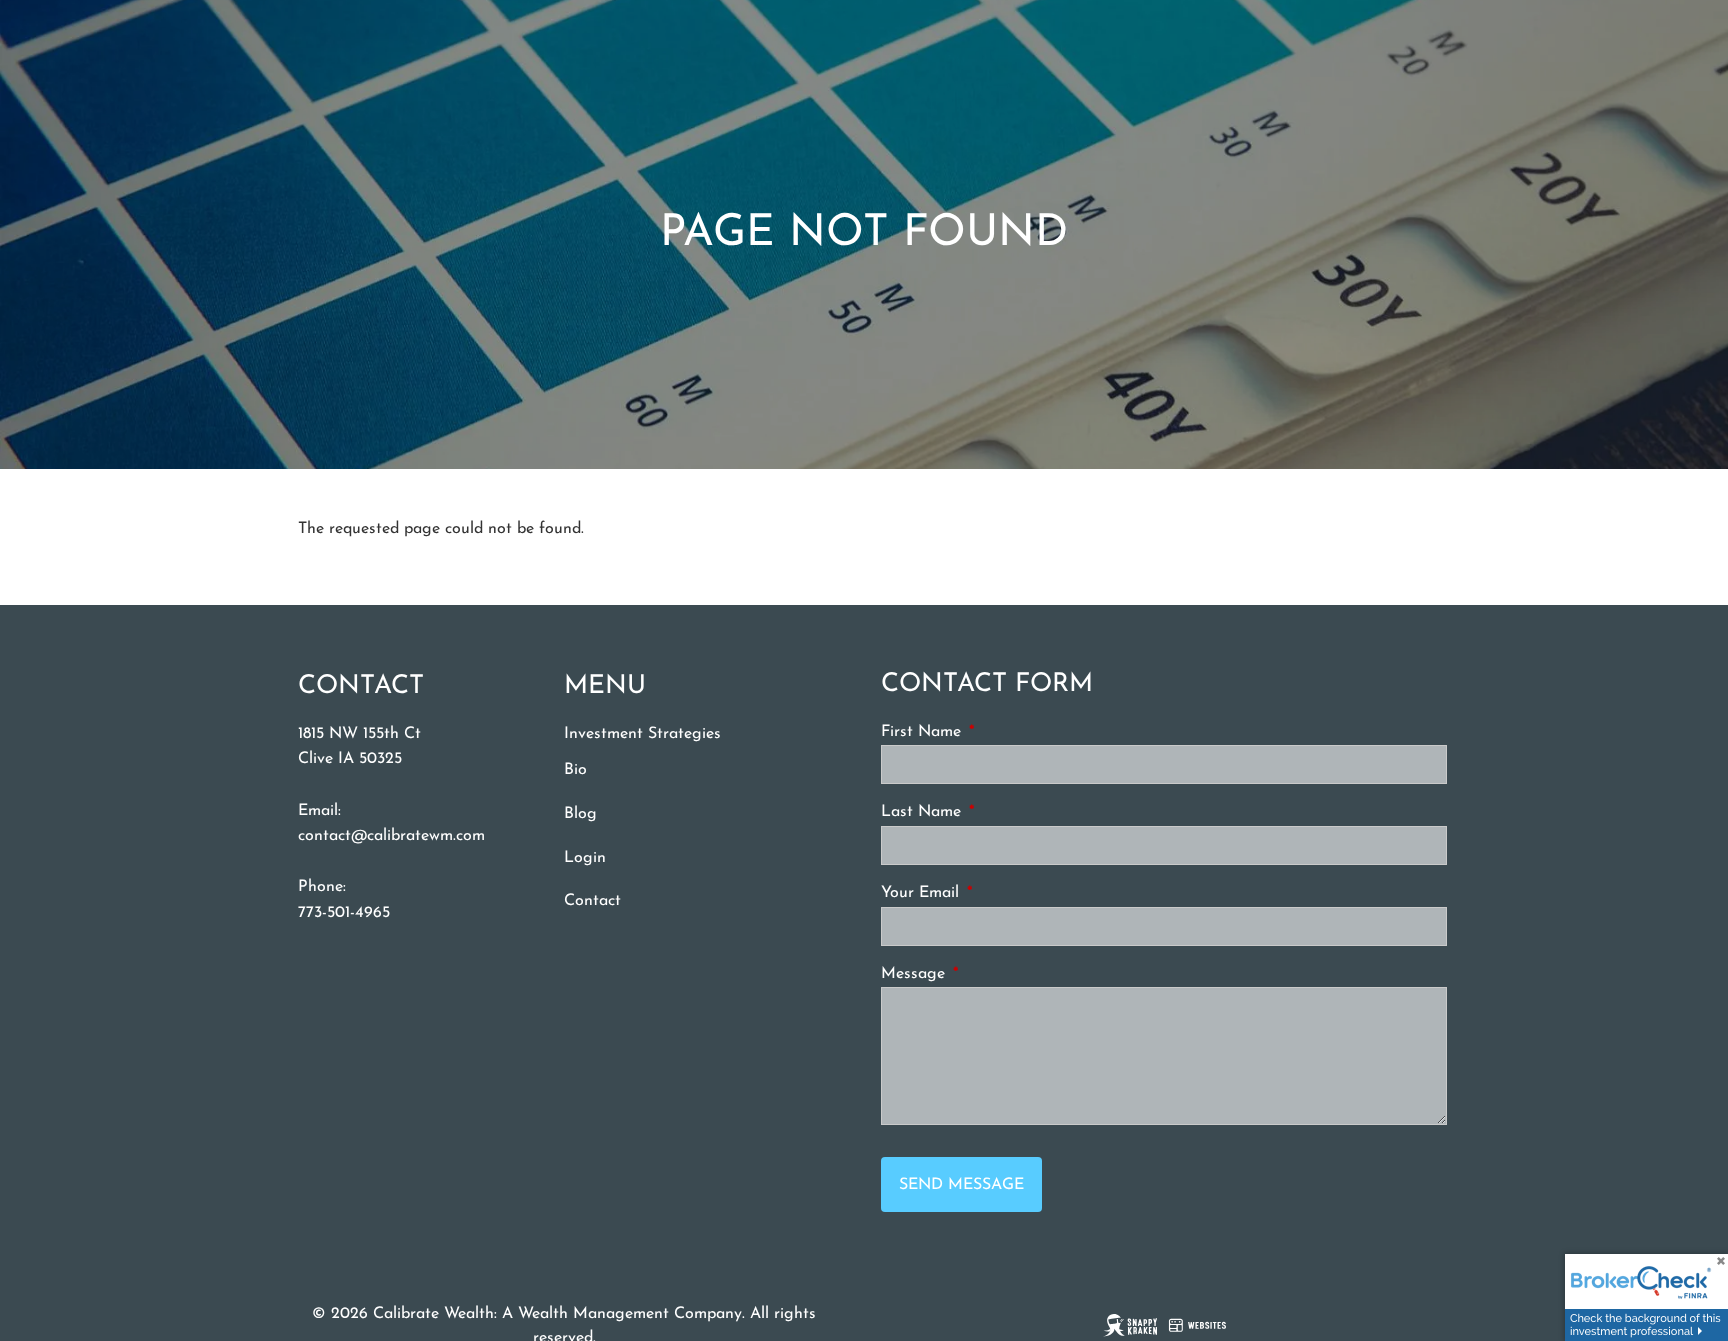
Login (585, 858)
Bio (575, 770)
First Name (997, 732)
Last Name (997, 812)
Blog (580, 814)
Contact (592, 901)
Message (989, 974)
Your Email (996, 893)
